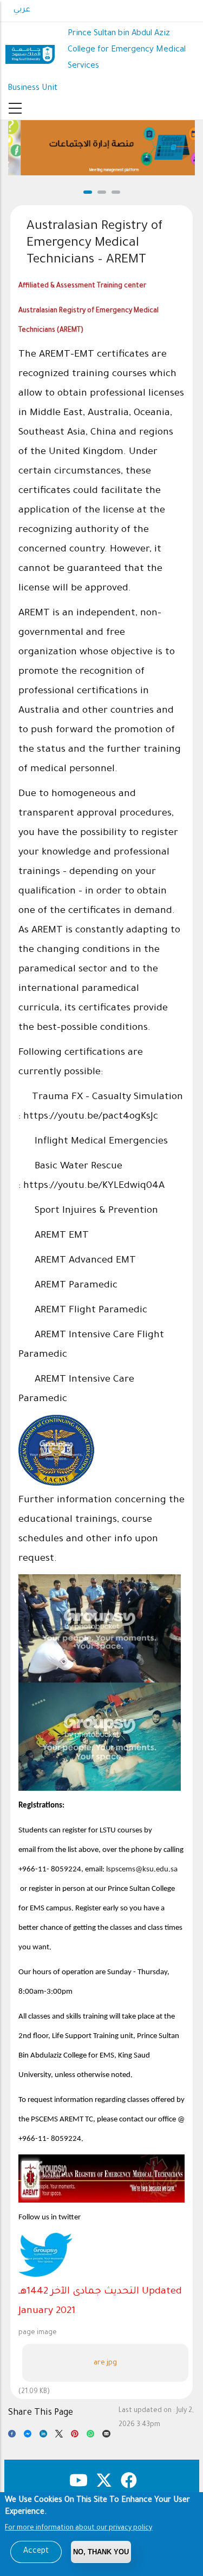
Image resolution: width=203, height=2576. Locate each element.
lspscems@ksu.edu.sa (142, 1869)
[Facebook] (12, 2436)
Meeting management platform (101, 170)
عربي (22, 10)
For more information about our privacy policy (78, 2528)
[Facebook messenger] (28, 2436)
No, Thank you (101, 2552)
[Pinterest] (75, 2436)
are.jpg (105, 2363)
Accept (36, 2552)
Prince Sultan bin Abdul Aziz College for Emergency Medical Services (127, 50)
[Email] (106, 2436)
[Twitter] (59, 2436)
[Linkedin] (43, 2436)
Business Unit (32, 88)
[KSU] (30, 50)
